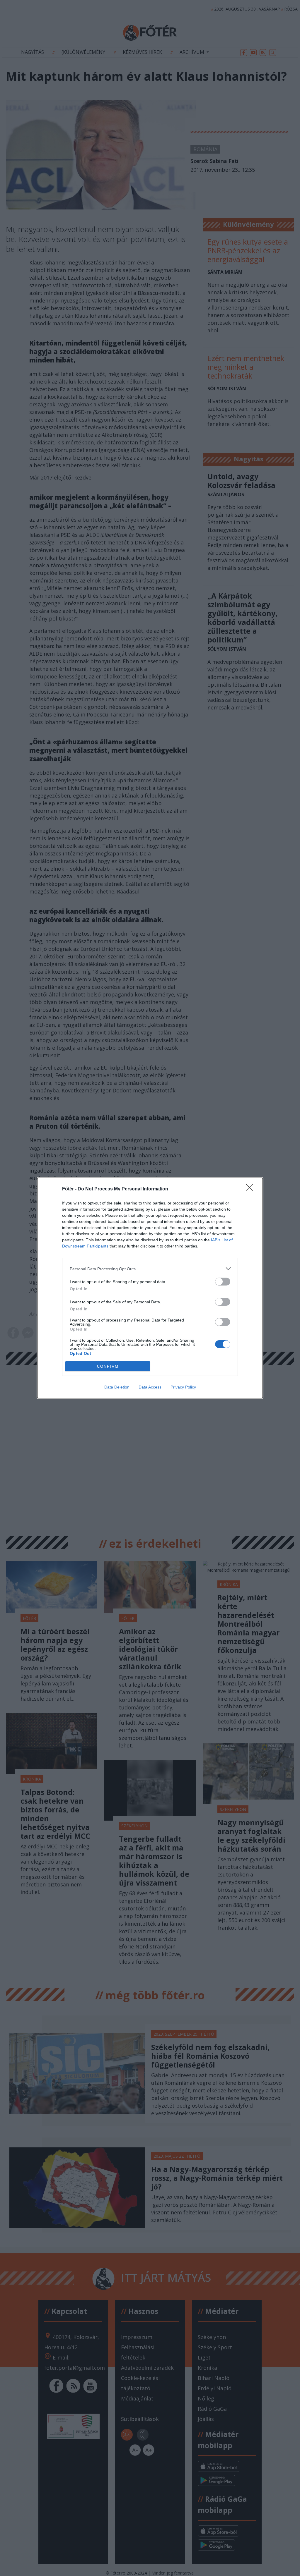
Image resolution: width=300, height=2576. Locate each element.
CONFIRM (108, 1366)
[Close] (251, 1189)
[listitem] (150, 1269)
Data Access (150, 1387)
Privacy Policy (183, 1387)
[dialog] (150, 1288)
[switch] (223, 1282)
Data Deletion (117, 1387)
